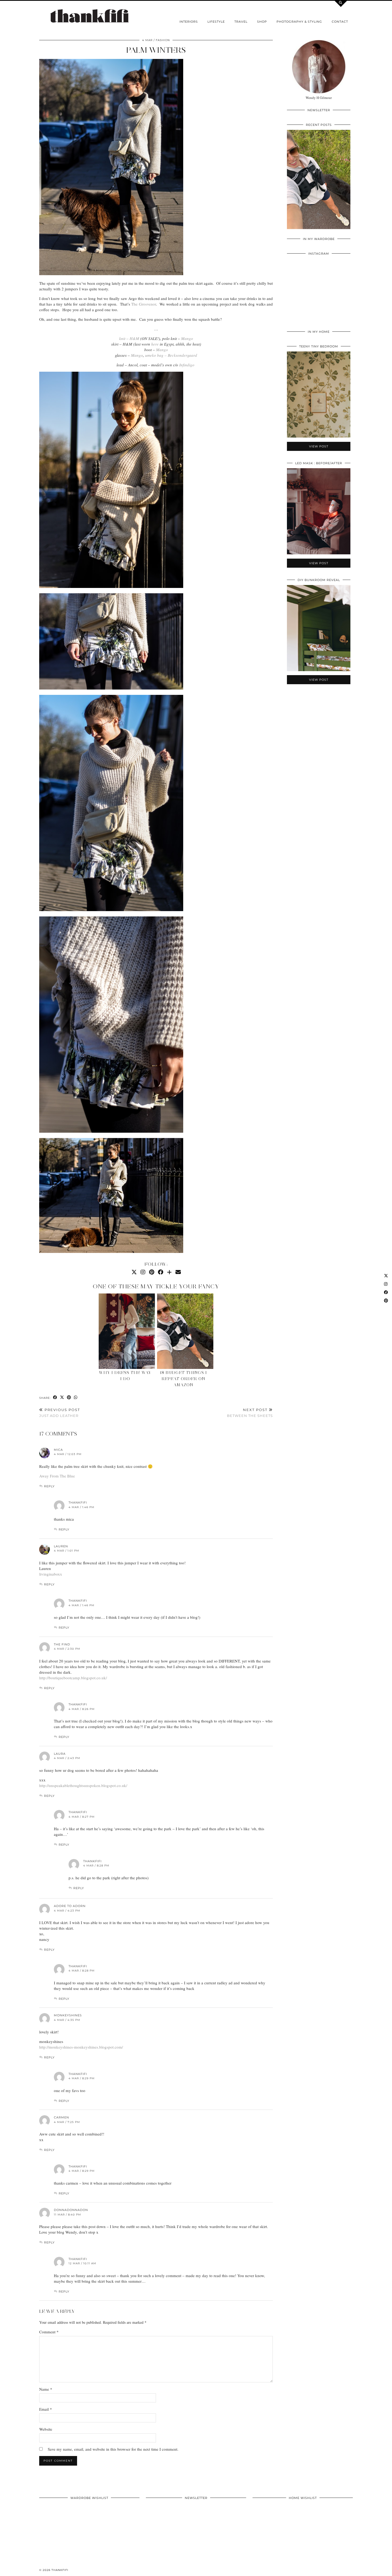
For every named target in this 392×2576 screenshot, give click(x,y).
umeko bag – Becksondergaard (171, 355)
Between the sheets (250, 1413)
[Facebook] (161, 1272)
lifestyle (216, 22)
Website (46, 2429)
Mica (58, 1450)
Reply (49, 1486)
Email (46, 2409)
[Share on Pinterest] (69, 1398)
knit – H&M (129, 338)
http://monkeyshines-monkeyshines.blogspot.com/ (81, 2047)
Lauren (61, 1546)
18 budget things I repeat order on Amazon (183, 1379)
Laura (60, 1754)
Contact (340, 22)
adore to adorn (70, 1906)
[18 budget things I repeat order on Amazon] (185, 1331)
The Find (62, 1644)
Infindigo (187, 365)
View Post (319, 183)
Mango (187, 338)
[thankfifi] (89, 16)
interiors (189, 22)
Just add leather (60, 1413)
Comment (49, 2332)
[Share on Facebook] (55, 1398)
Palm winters (156, 50)
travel (241, 22)
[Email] (178, 1272)
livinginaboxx (51, 1574)
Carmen (61, 2117)
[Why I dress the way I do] (127, 1331)
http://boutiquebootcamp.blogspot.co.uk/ (73, 1678)
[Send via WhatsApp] (76, 1398)
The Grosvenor (143, 304)
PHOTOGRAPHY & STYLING (299, 22)
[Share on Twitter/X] (62, 1398)
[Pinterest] (152, 1272)
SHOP (262, 22)
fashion (163, 40)
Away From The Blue (57, 1476)
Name (46, 2389)
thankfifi (60, 2570)
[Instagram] (143, 1272)
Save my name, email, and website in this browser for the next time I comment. (113, 2449)
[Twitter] (134, 1272)
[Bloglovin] (169, 1272)
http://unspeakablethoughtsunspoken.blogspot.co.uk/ (83, 1785)
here (155, 344)
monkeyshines (68, 2015)
